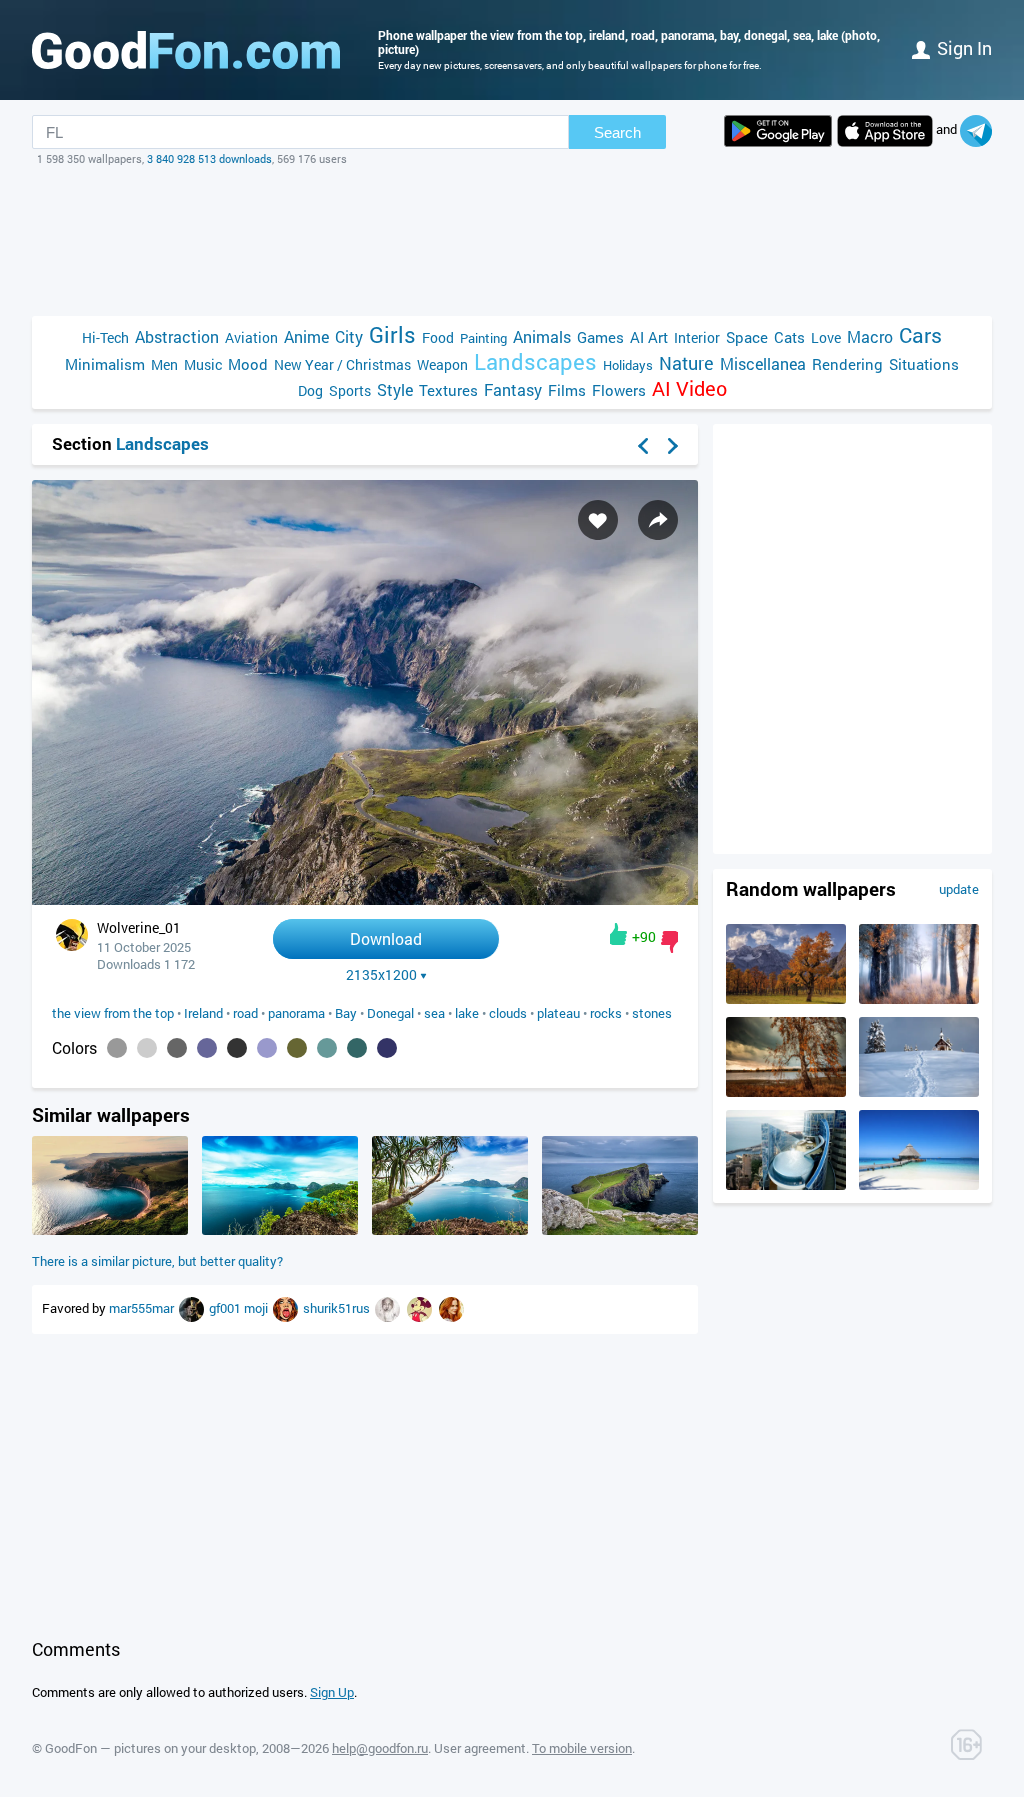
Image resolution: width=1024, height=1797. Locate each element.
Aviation (251, 337)
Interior (697, 337)
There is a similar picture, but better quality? (157, 1261)
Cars (920, 335)
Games (600, 337)
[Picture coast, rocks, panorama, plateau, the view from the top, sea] (110, 1230)
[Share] (658, 520)
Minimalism (105, 364)
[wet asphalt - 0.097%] (177, 1048)
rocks (606, 1013)
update (959, 889)
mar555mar (143, 1308)
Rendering (847, 364)
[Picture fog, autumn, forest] (919, 999)
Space (747, 337)
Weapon (442, 364)
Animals (542, 336)
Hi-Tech (105, 337)
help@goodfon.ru (380, 1748)
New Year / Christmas (342, 364)
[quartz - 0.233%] (117, 1048)
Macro (870, 336)
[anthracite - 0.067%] (237, 1048)
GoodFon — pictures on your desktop (150, 1748)
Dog (310, 390)
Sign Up (332, 1692)
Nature (686, 363)
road (245, 1013)
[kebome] (287, 1308)
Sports (350, 390)
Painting (483, 338)
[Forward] (673, 446)
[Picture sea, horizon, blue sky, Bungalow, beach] (919, 1185)
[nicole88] (451, 1308)
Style (395, 389)
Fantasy (513, 389)
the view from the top (113, 1013)
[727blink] (389, 1308)
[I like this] (618, 934)
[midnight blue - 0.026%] (387, 1048)
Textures (448, 390)
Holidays (628, 365)
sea (434, 1013)
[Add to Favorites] (598, 520)
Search (617, 132)
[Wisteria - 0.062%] (267, 1048)
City (349, 336)
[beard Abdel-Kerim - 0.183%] (147, 1048)
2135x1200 (381, 975)
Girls (392, 334)
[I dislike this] (669, 942)
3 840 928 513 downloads (209, 158)
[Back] (643, 446)
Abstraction (177, 336)
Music (203, 364)
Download (386, 938)
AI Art (649, 337)
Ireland (203, 1013)
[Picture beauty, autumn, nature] (786, 999)
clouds (508, 1013)
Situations (924, 364)
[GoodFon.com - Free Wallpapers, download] (186, 50)
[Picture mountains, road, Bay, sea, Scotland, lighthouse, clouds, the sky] (620, 1230)
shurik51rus (338, 1308)
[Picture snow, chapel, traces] (919, 1092)
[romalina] (193, 1308)
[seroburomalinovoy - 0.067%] (207, 1048)
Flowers (619, 390)
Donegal (390, 1013)
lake (467, 1013)
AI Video (689, 388)
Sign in (964, 48)
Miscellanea (763, 363)
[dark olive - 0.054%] (297, 1048)
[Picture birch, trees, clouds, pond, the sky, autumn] (786, 1092)
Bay (346, 1013)
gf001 (226, 1308)
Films (567, 390)
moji (257, 1308)
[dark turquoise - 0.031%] (357, 1048)
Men (164, 364)
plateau (558, 1013)
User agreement (480, 1748)
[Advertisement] (512, 241)
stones (652, 1013)
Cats (789, 337)
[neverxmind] (421, 1308)
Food (438, 337)
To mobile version (582, 1748)
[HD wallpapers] (778, 131)
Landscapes (535, 361)
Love (826, 337)
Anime (306, 336)
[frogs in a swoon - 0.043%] (327, 1048)
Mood (248, 364)
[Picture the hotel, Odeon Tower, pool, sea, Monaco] (786, 1185)
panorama (296, 1013)
